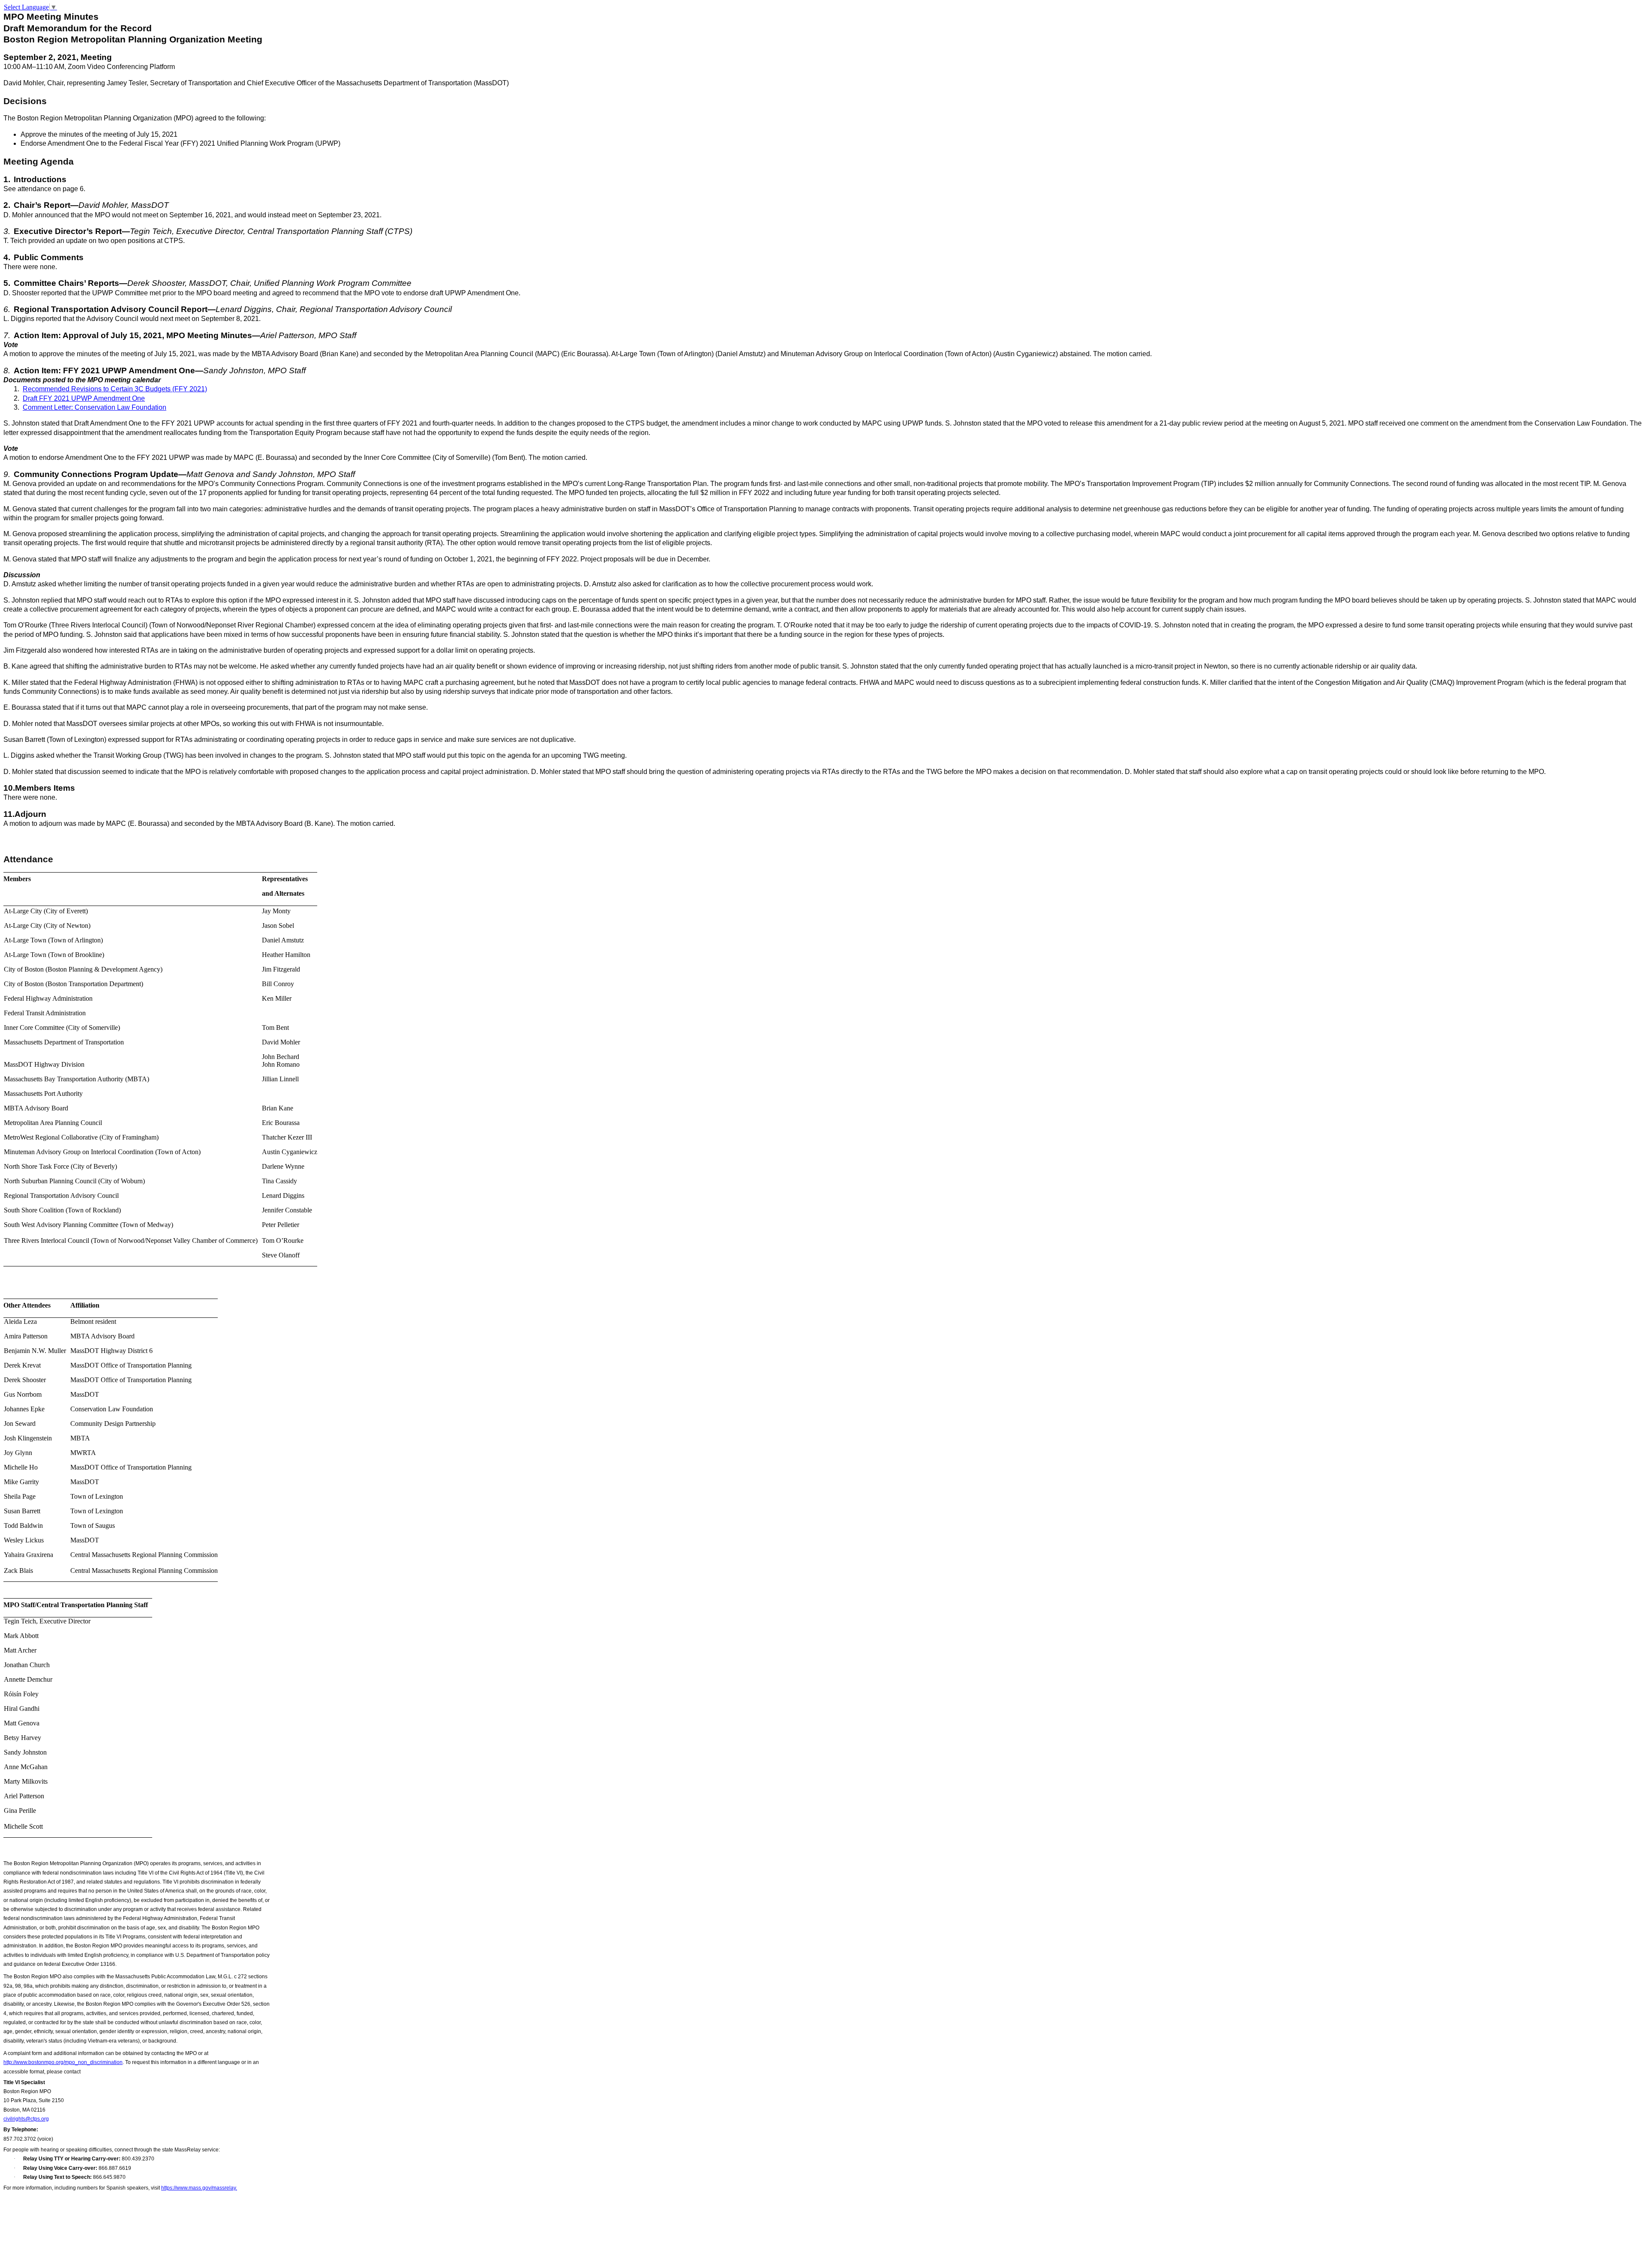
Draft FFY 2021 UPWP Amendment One (84, 398)
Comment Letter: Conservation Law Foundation (95, 407)
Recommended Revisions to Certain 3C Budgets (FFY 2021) (115, 389)
